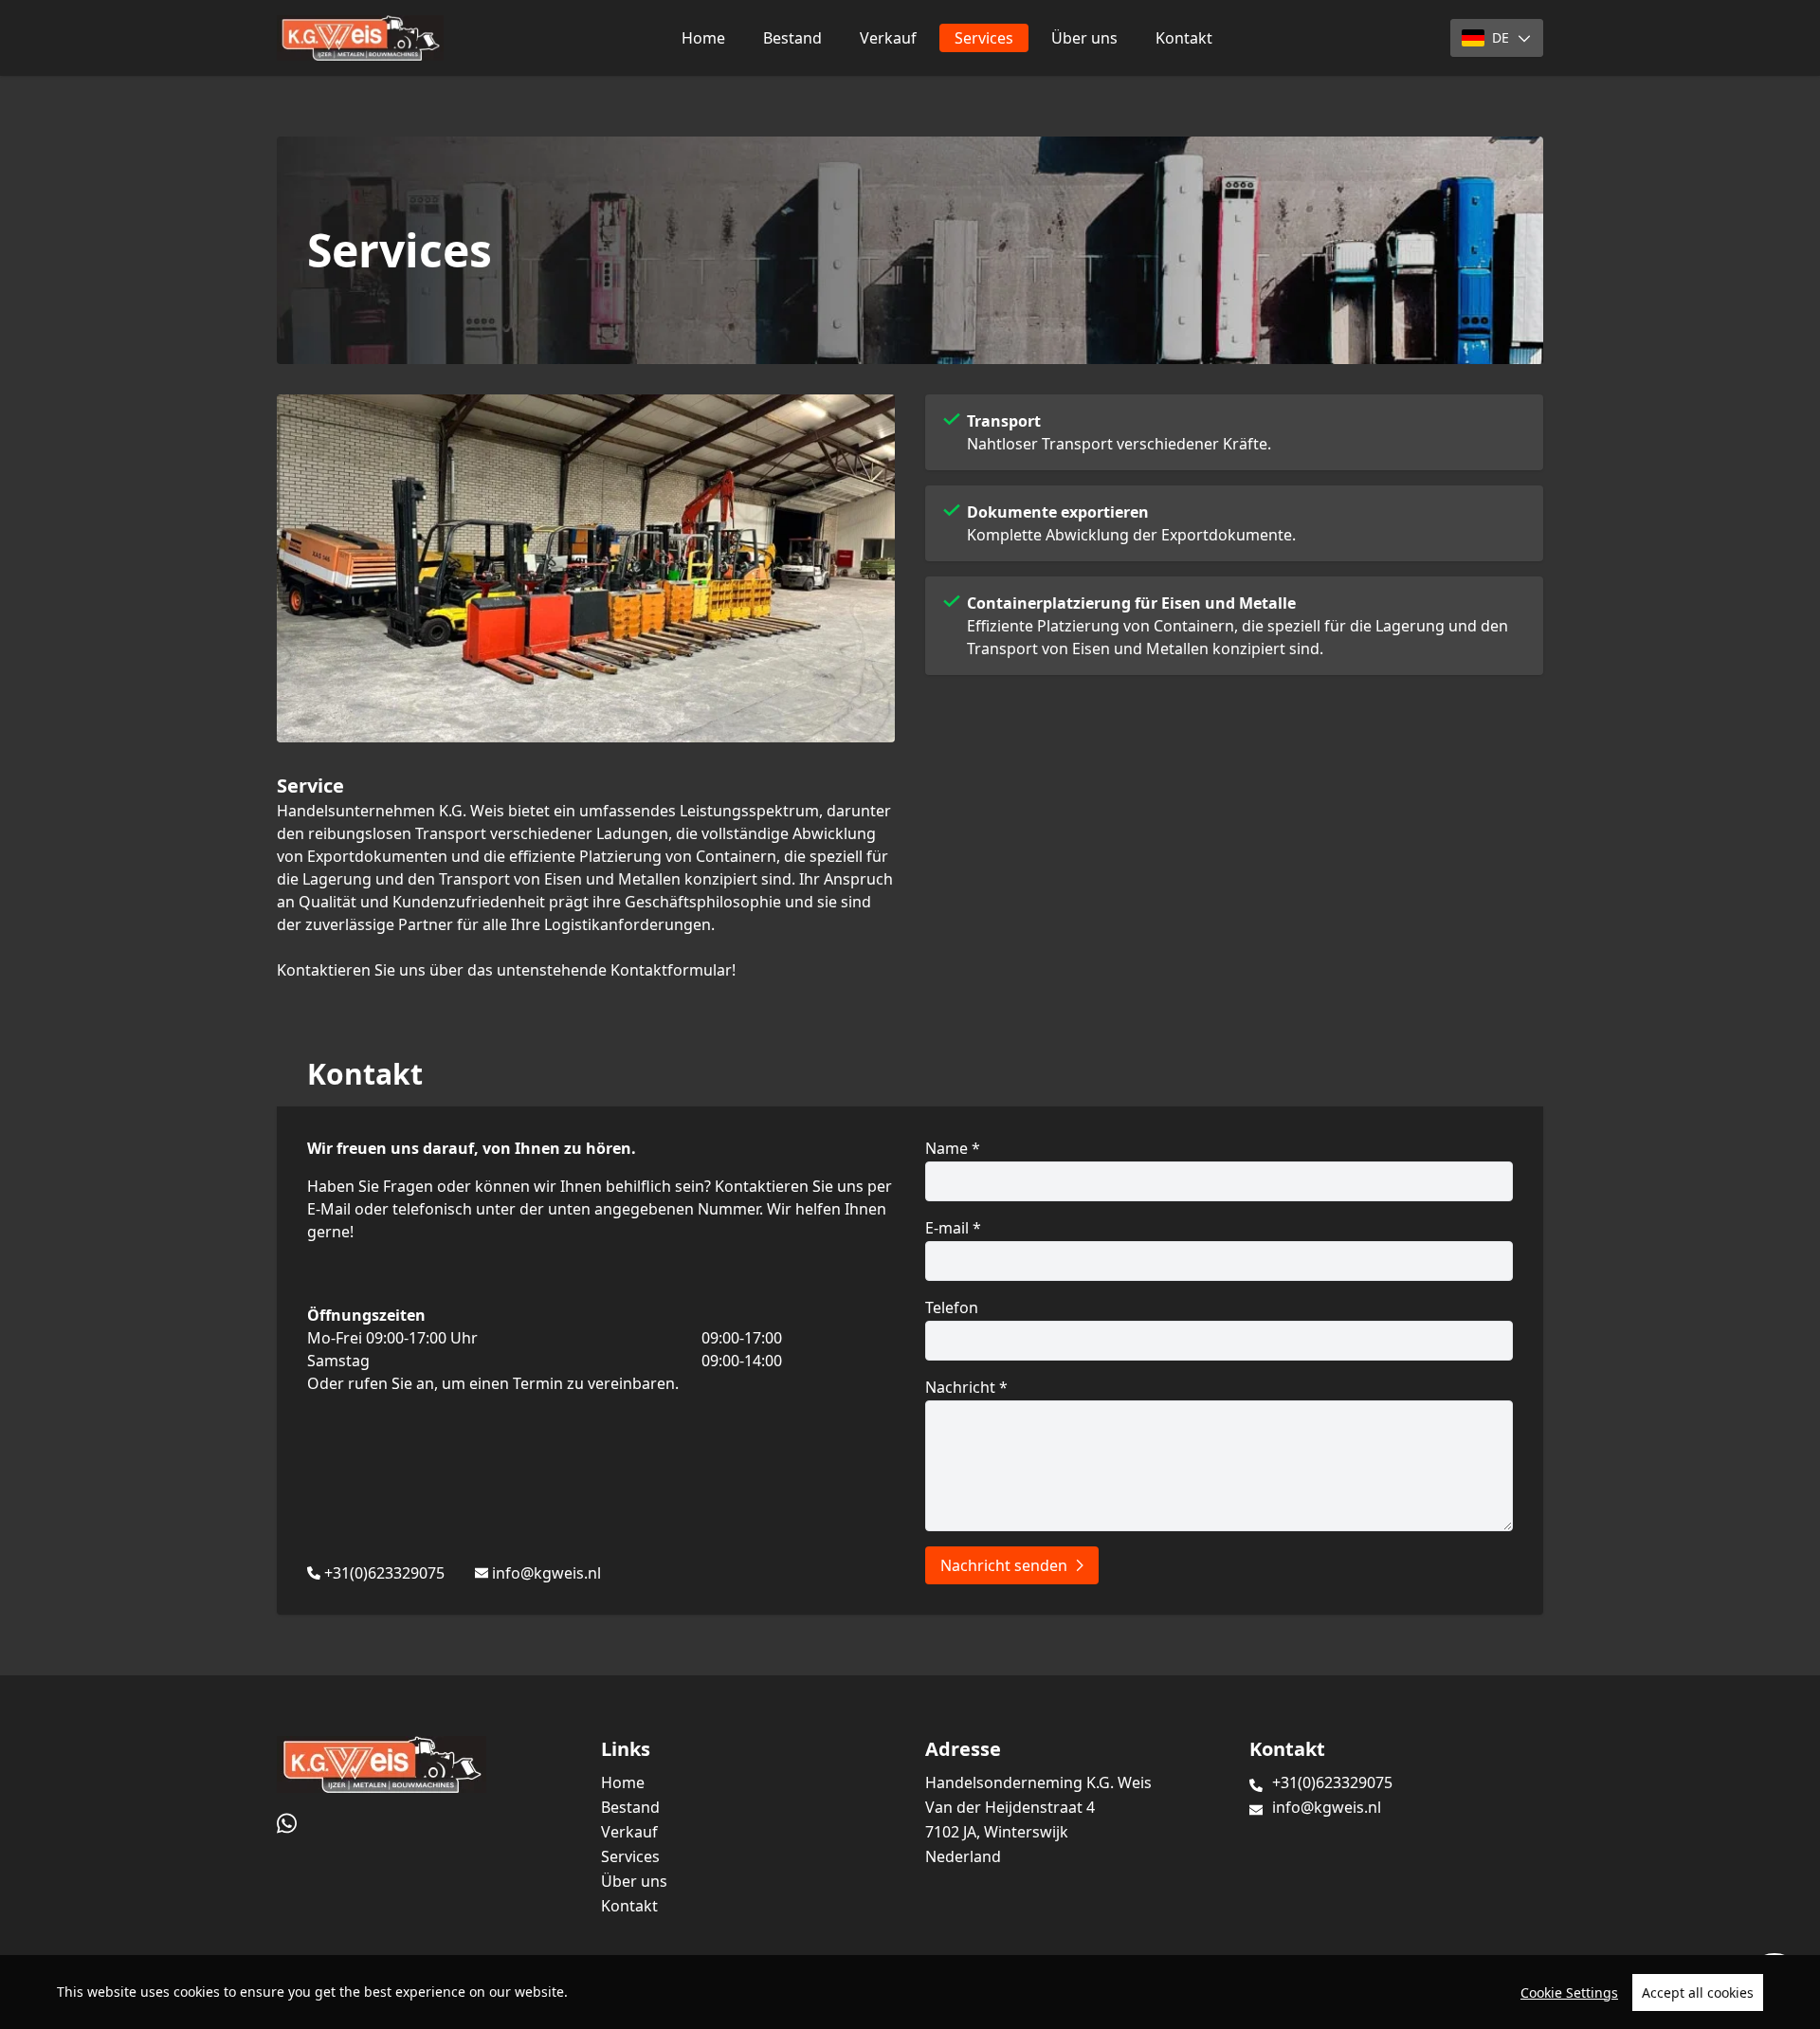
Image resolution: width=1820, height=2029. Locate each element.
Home (703, 38)
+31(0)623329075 (384, 1573)
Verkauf (888, 38)
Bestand (792, 38)
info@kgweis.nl (546, 1573)
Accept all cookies (1698, 1992)
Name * (953, 1148)
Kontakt (1184, 38)
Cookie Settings (1569, 1992)
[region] (910, 1992)
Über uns (1084, 38)
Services (984, 38)
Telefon (952, 1307)
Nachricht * (966, 1387)
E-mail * (953, 1228)
